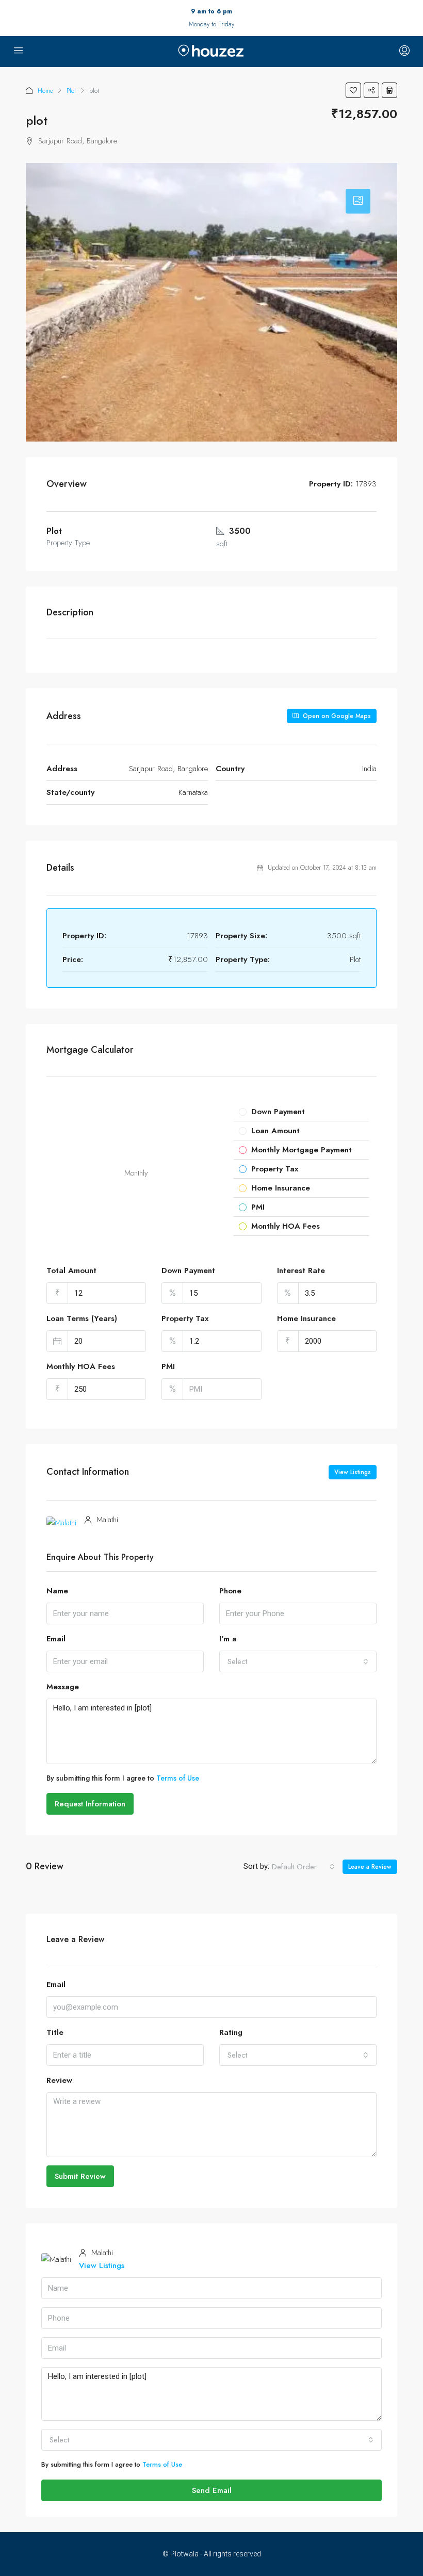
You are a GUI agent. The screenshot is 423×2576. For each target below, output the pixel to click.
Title (55, 2032)
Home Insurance (306, 1318)
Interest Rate (301, 1270)
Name (57, 1591)
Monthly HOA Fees (81, 1366)
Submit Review (80, 2176)
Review (59, 2080)
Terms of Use (178, 1778)
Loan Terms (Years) (82, 1318)
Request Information (90, 1804)
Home (45, 91)
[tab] (358, 201)
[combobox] (298, 1661)
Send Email (212, 2490)
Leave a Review (370, 1867)
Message (63, 1687)
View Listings (353, 1472)
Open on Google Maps (336, 716)
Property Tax (185, 1318)
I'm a (228, 1639)
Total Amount (71, 1270)
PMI (168, 1366)
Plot (71, 91)
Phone (230, 1591)
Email (56, 1639)
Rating (231, 2032)
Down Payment (188, 1270)
